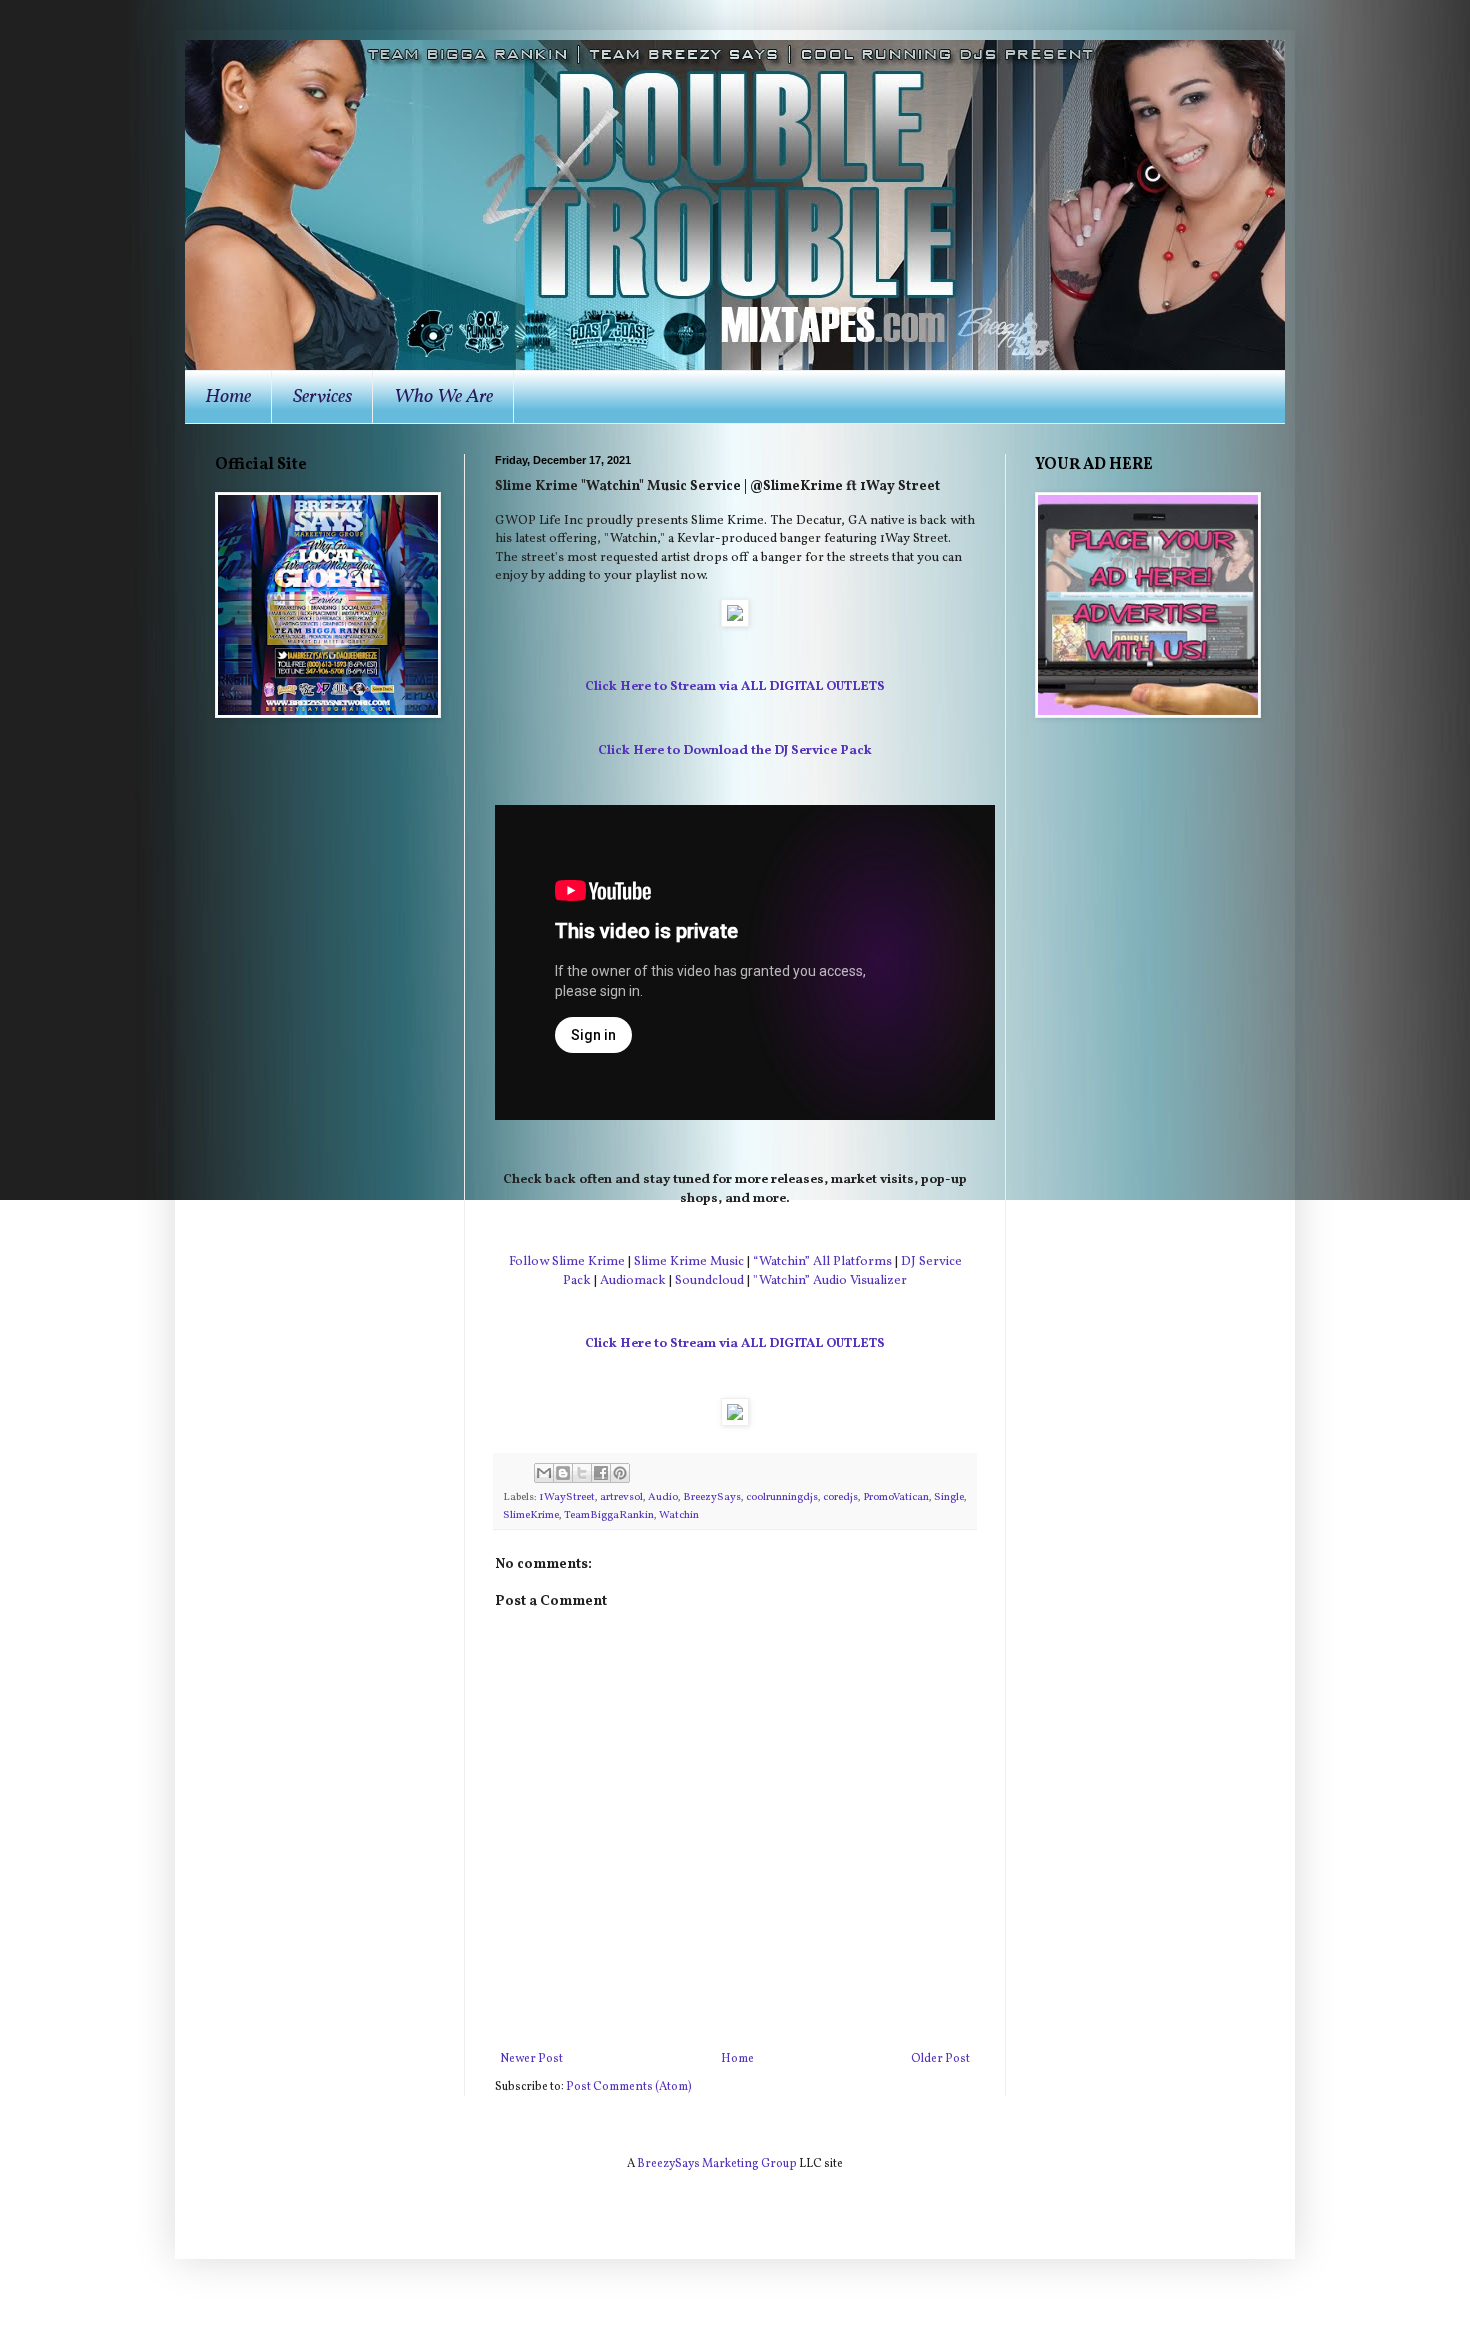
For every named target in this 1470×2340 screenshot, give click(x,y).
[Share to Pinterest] (620, 1473)
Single (949, 1497)
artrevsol (621, 1497)
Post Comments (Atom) (629, 2087)
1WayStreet (567, 1497)
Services (322, 397)
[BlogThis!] (563, 1473)
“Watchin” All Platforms (822, 1261)
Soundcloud (709, 1280)
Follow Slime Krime (567, 1261)
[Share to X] (582, 1473)
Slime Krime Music (689, 1261)
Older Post (940, 2059)
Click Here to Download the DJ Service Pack (735, 750)
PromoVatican (896, 1497)
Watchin (679, 1515)
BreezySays (712, 1497)
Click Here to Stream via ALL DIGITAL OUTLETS (735, 686)
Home (228, 397)
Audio (663, 1497)
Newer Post (531, 2059)
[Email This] (544, 1473)
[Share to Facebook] (601, 1473)
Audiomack (633, 1280)
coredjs (840, 1497)
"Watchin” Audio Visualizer (830, 1280)
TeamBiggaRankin (609, 1515)
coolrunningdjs (782, 1497)
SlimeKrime (531, 1515)
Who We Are (443, 397)
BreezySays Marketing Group (717, 2164)
